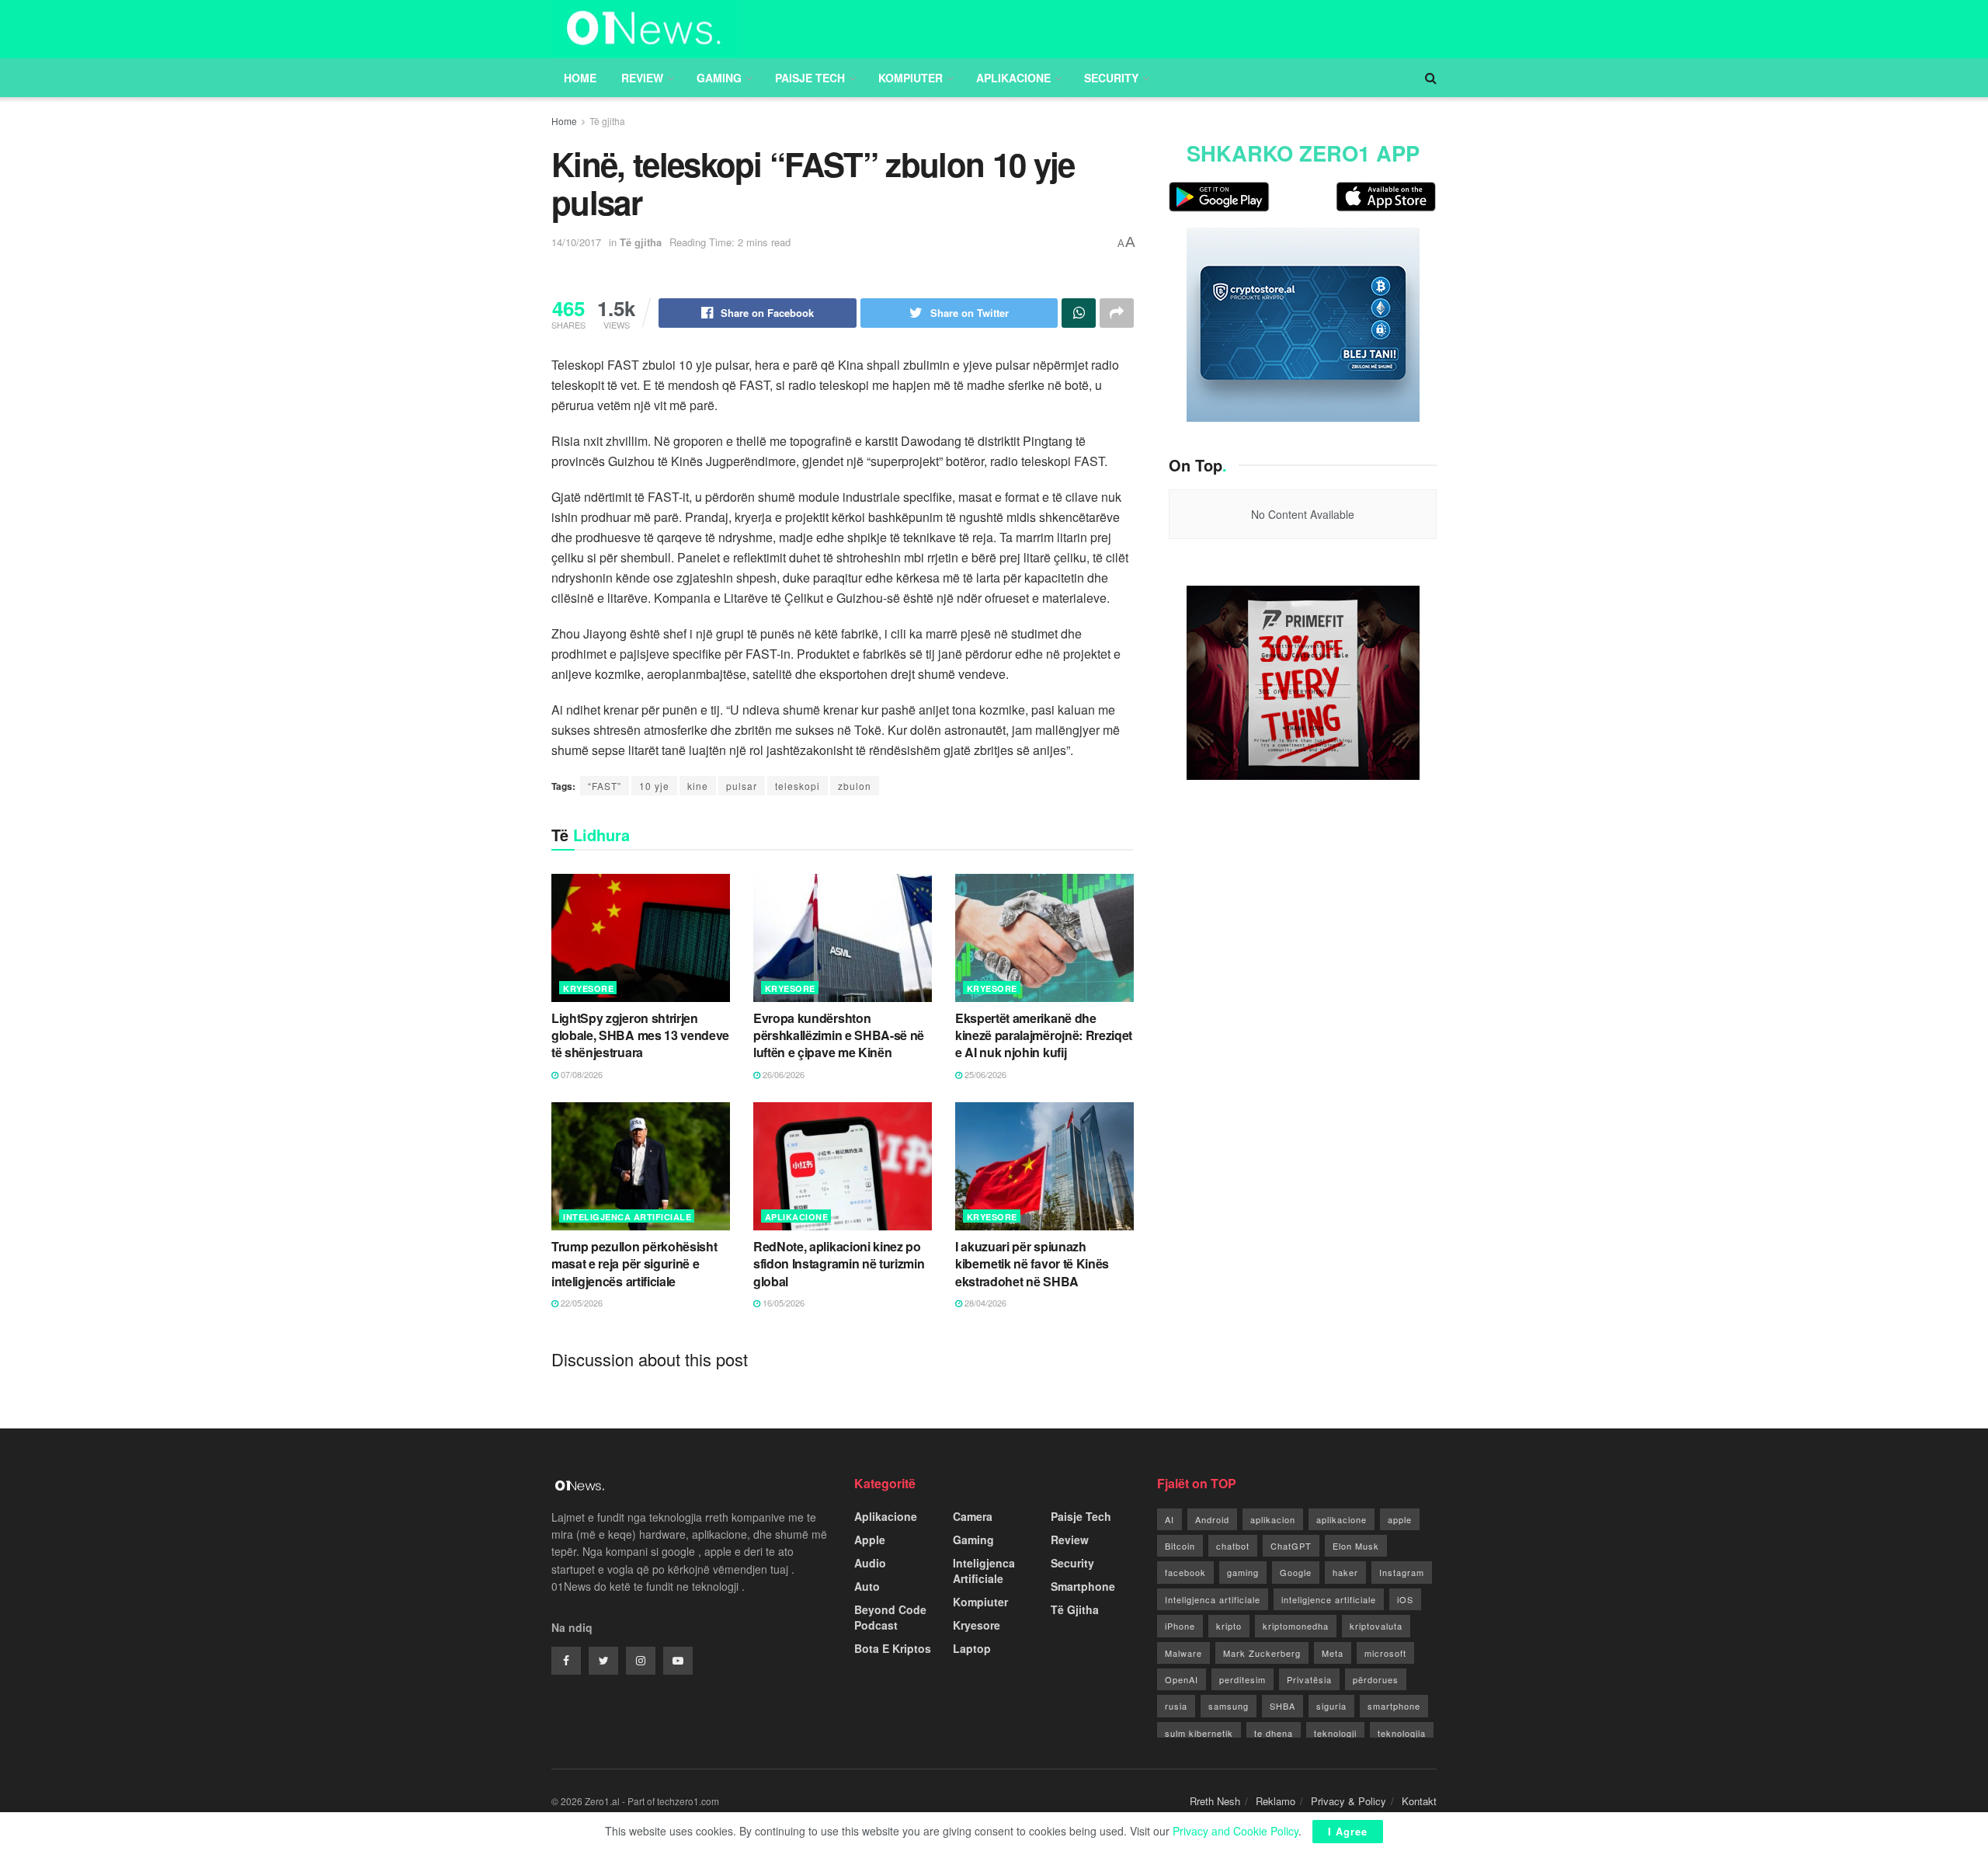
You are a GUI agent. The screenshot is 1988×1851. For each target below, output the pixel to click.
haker (1345, 1572)
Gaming (719, 78)
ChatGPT (1291, 1546)
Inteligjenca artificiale (1213, 1599)
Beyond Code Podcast (890, 1617)
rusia (1176, 1706)
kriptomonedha (1296, 1626)
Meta (1333, 1653)
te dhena (1274, 1733)
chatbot (1233, 1546)
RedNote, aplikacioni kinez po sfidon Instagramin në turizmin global (839, 1264)
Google (1296, 1572)
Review (642, 78)
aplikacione (1342, 1519)
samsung (1229, 1706)
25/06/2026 (984, 1074)
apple (1400, 1519)
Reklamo (1276, 1801)
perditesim (1242, 1679)
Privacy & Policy (1349, 1801)
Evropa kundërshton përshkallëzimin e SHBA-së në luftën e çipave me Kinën (839, 1035)
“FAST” (605, 786)
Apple (870, 1540)
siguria (1331, 1706)
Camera (973, 1516)
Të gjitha (607, 121)
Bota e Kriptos (893, 1648)
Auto (867, 1586)
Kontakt (1419, 1801)
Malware (1183, 1653)
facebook (1185, 1572)
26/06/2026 (782, 1074)
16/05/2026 (782, 1303)
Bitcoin (1180, 1546)
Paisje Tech (810, 78)
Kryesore (588, 988)
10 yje (654, 786)
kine (698, 786)
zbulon (855, 786)
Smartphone (1083, 1586)
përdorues (1376, 1679)
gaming (1243, 1572)
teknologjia (1402, 1733)
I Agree (1348, 1831)
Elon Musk (1356, 1546)
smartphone (1394, 1706)
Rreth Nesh (1215, 1801)
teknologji (1335, 1733)
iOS (1405, 1599)
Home (580, 78)
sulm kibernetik (1199, 1733)
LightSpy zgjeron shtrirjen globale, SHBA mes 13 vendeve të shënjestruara (640, 1035)
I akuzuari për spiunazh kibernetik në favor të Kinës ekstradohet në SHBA (1032, 1264)
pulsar (742, 786)
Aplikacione (1013, 78)
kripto (1229, 1626)
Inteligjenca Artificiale (627, 1217)
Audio (870, 1563)
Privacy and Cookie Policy (1236, 1831)
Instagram (1402, 1572)
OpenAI (1182, 1679)
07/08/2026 (580, 1074)
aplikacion (1273, 1519)
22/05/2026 (580, 1303)
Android (1212, 1519)
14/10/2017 (576, 242)
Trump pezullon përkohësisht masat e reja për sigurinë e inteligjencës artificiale (634, 1264)
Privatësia (1309, 1679)
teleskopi (798, 786)
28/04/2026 (984, 1303)
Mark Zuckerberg (1262, 1653)
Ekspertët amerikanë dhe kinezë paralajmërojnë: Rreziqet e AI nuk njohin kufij (1044, 1035)
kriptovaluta (1376, 1626)
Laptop (972, 1648)
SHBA (1282, 1706)
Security (1111, 78)
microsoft (1385, 1653)
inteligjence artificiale (1329, 1599)
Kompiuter (911, 78)
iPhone (1180, 1626)
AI (1170, 1519)
